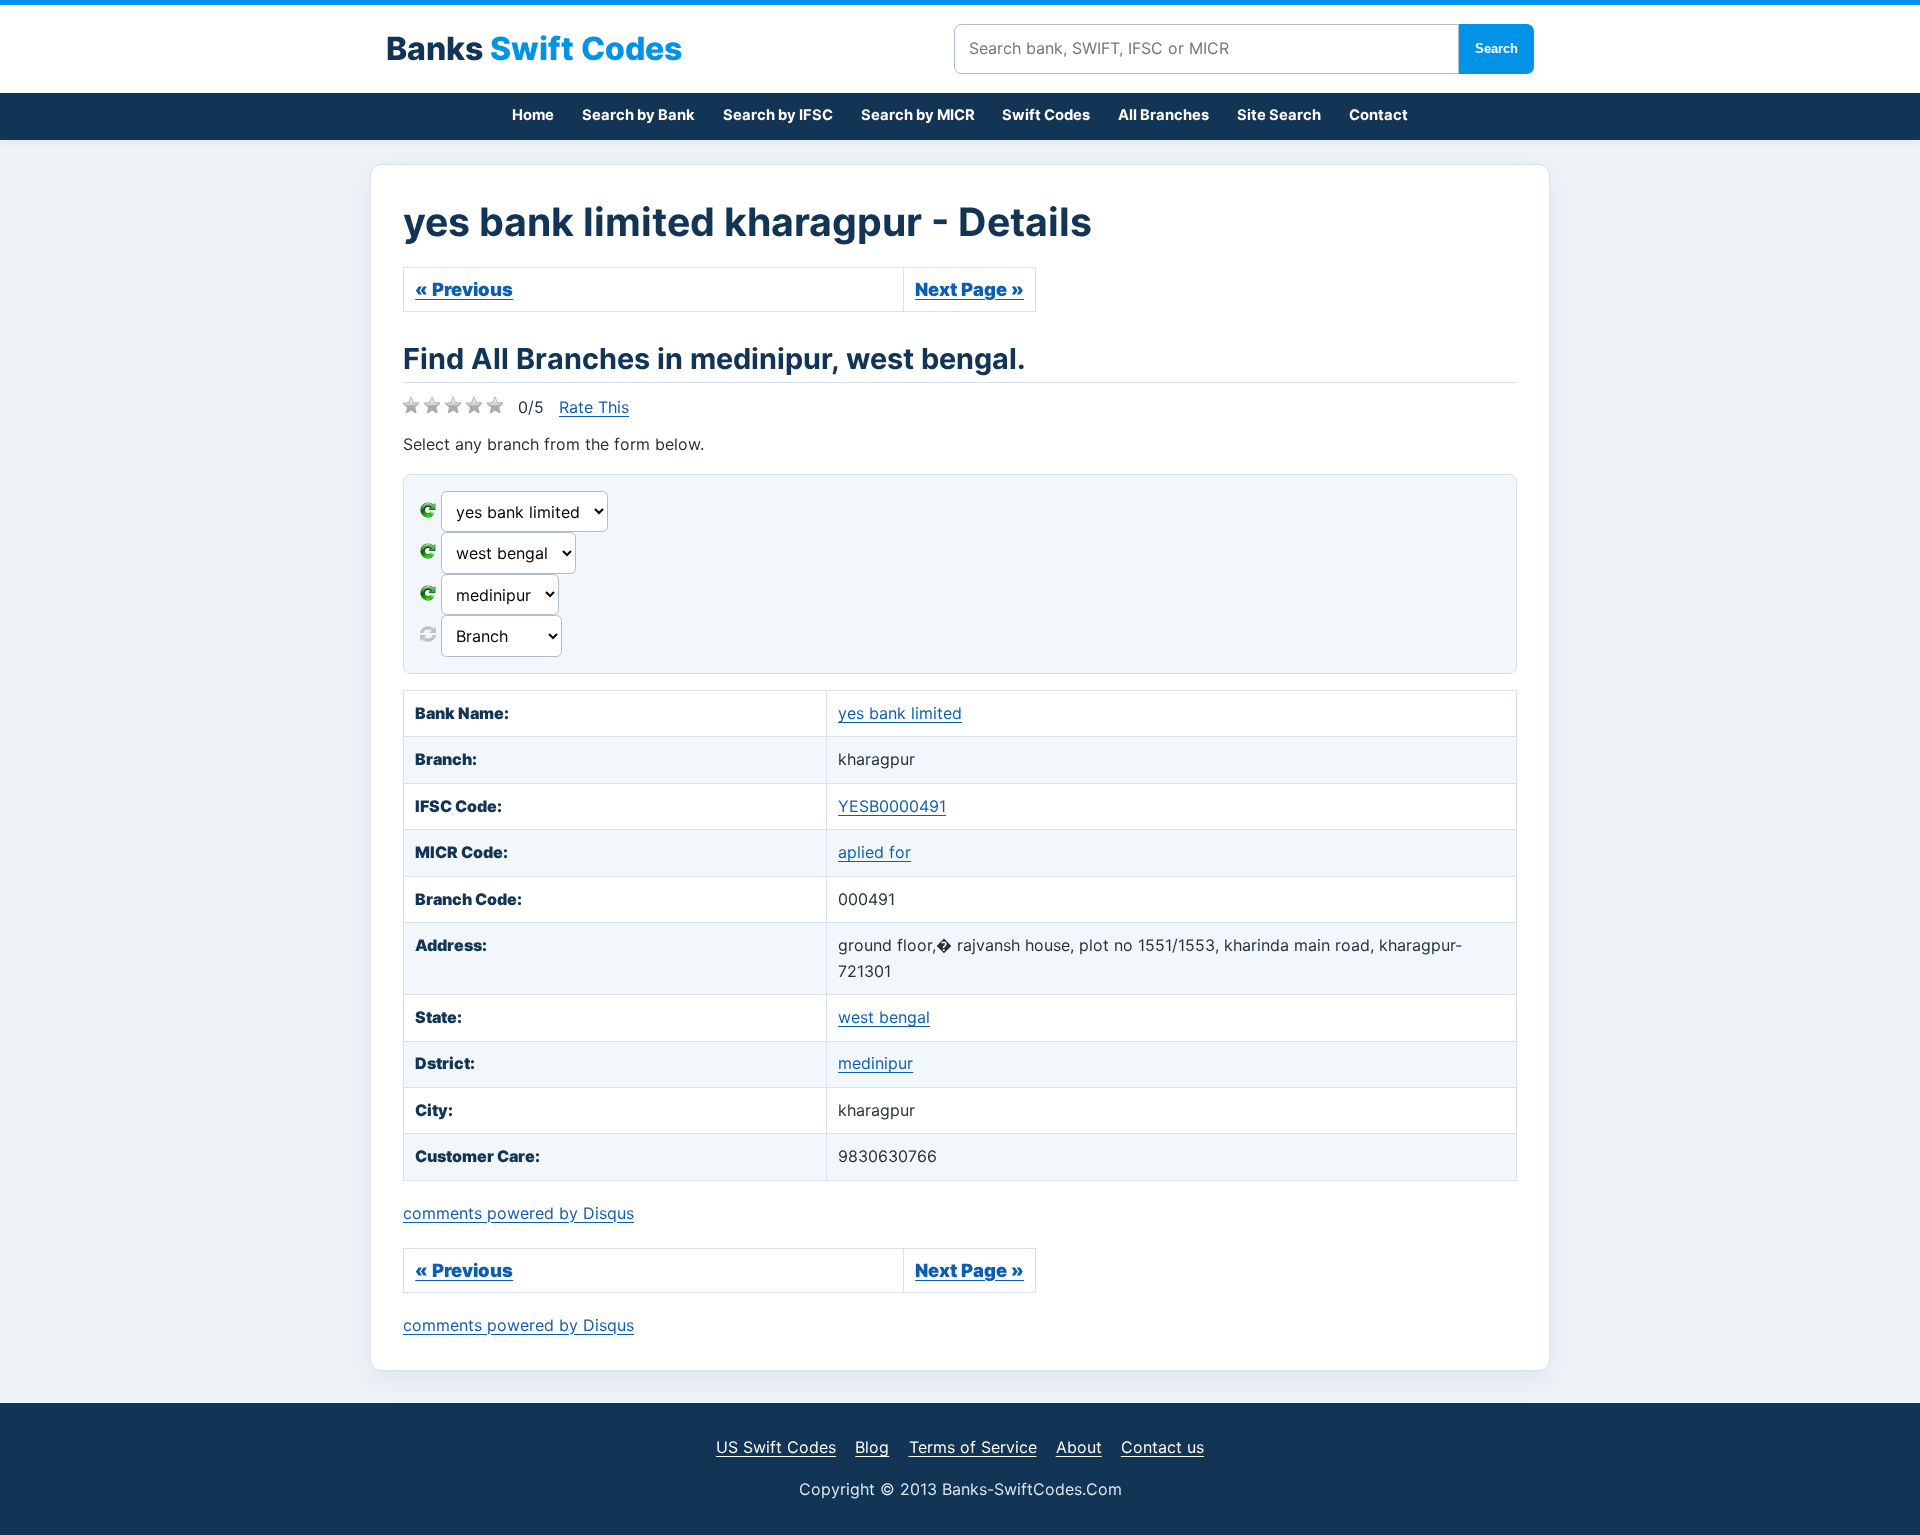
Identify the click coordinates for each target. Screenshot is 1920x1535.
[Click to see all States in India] (428, 595)
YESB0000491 (892, 806)
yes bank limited (900, 713)
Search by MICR (918, 115)
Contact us (1162, 1447)
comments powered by (518, 1213)
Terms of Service (973, 1447)
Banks (534, 48)
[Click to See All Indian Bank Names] (428, 512)
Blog (872, 1447)
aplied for (874, 852)
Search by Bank (638, 115)
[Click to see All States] (428, 553)
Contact (1378, 115)
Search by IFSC (778, 115)
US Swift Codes (776, 1447)
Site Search (1279, 115)
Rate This (594, 407)
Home (533, 115)
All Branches (1163, 115)
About (1079, 1447)
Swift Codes (1046, 115)
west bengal (884, 1017)
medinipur (875, 1063)
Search (1496, 48)
